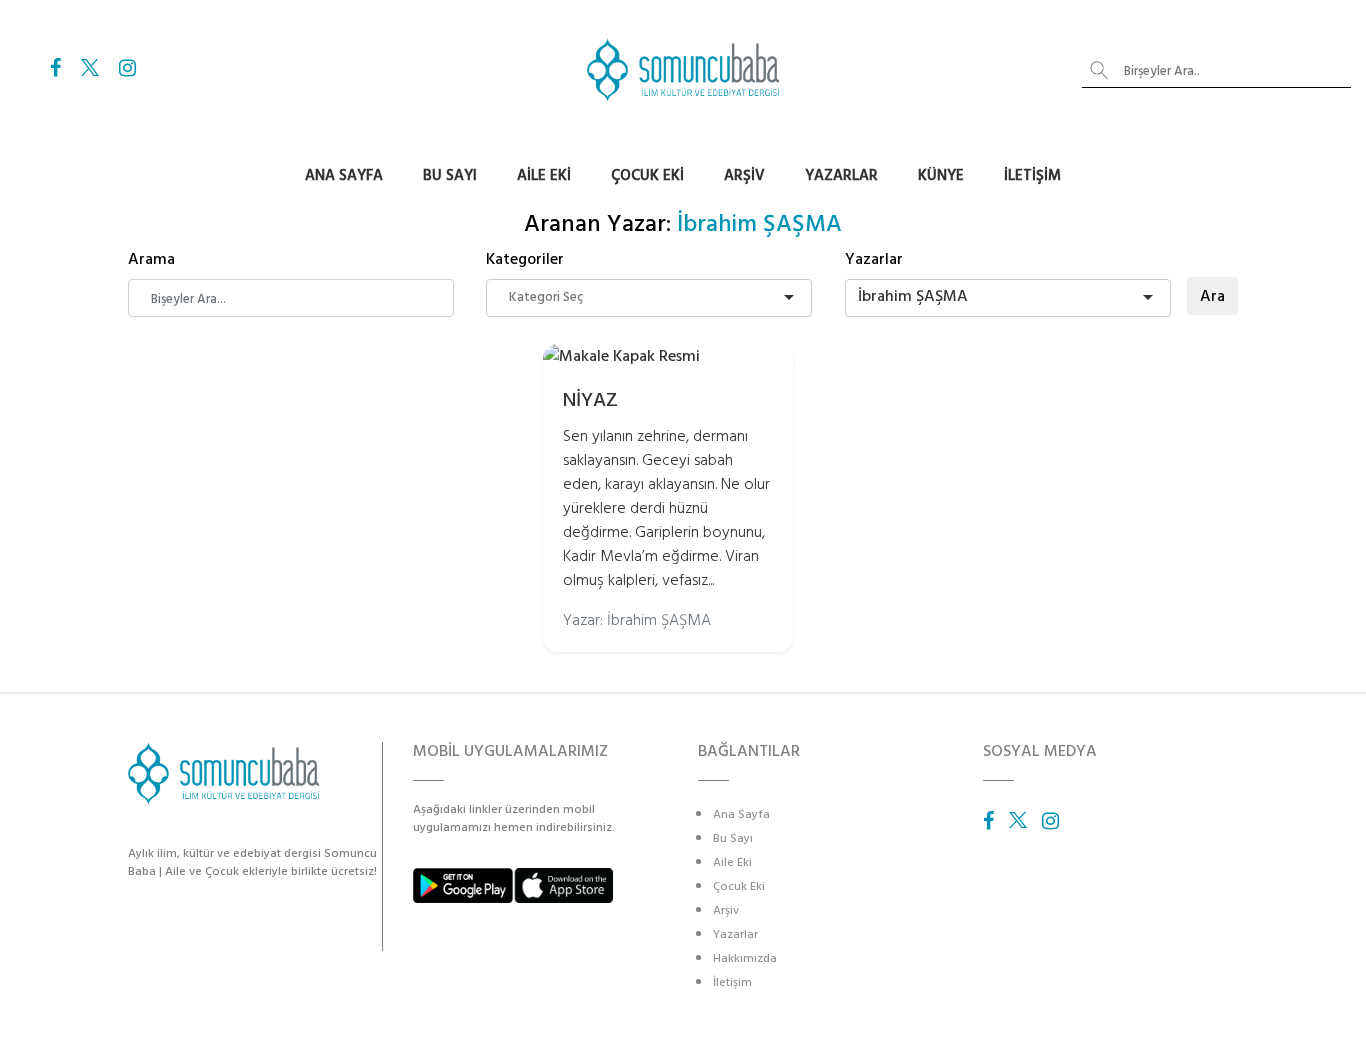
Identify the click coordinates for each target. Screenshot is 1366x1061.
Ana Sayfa (344, 175)
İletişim (1032, 175)
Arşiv (744, 175)
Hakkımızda (745, 958)
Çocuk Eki (647, 175)
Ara (1212, 296)
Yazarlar (841, 175)
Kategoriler (525, 259)
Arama (151, 259)
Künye (941, 175)
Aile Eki (544, 175)
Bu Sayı (450, 175)
